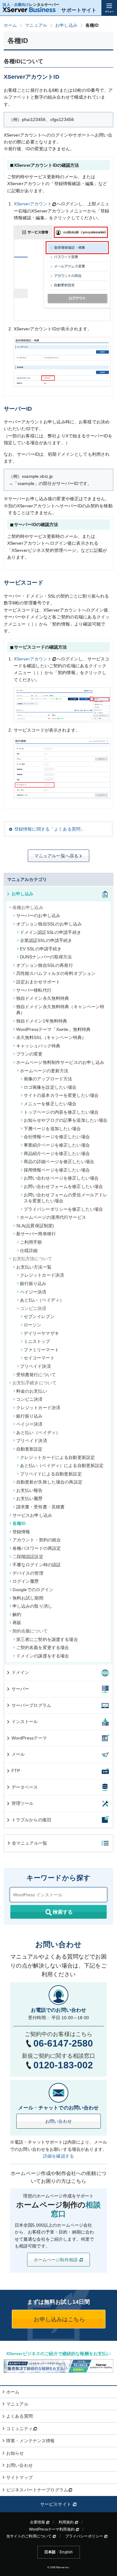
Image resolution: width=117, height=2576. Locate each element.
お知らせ (15, 2453)
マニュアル (17, 2404)
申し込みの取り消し (32, 1606)
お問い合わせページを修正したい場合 (61, 1178)
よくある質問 (19, 2416)
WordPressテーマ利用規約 (52, 2529)
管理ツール (23, 1803)
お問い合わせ (58, 2121)
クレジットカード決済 (42, 1275)
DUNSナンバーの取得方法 (46, 957)
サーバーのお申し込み (38, 915)
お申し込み (23, 894)
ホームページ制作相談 (56, 2260)
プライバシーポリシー (85, 2536)
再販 (17, 1623)
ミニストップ (37, 1341)
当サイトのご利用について (29, 2536)
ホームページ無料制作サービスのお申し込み (60, 1062)
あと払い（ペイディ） (42, 1300)
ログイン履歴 (26, 1581)
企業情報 (38, 2522)
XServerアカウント (33, 204)
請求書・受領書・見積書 (41, 1507)
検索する (63, 1912)
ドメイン (20, 1672)
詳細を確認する (58, 2156)
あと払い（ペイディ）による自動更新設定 (62, 1465)
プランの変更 (29, 1054)
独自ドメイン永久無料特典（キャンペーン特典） (60, 1010)
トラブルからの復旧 (31, 1820)
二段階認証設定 (28, 1557)
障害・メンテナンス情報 (31, 2441)
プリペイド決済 (35, 1366)
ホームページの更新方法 (44, 1071)
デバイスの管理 (28, 1573)
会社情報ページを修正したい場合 (57, 1137)
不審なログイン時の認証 (37, 1565)
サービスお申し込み (32, 1515)
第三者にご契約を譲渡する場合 (47, 1639)
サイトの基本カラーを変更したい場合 (61, 1095)
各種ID (19, 1523)
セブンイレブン (39, 1316)
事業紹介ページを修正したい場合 (57, 1145)
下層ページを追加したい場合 (52, 1129)
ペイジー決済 (33, 1292)
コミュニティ (19, 2429)
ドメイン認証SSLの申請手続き (51, 932)
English (66, 2552)
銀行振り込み (33, 1283)
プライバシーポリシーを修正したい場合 (63, 1209)
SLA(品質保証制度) (35, 1226)
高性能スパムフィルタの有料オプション (56, 973)
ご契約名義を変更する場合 (43, 1647)
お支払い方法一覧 (34, 1267)
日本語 (50, 2552)
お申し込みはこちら (58, 2319)
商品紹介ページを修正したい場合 (57, 1153)
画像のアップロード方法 (48, 1079)
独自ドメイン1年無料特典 (42, 1021)
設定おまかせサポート (38, 982)
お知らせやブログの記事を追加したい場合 (66, 1120)
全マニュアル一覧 (29, 1843)
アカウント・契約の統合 (37, 1540)
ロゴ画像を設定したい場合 (50, 1087)
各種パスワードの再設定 (37, 1548)
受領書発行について (36, 1375)
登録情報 (21, 1532)
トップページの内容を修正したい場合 (61, 1112)
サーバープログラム (31, 1705)
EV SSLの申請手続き (41, 949)
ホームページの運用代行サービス (53, 1217)
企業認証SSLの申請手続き (46, 940)
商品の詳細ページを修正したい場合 (59, 1162)
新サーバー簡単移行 (36, 1234)
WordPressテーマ (29, 1738)
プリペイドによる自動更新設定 (51, 1474)
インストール (25, 1721)
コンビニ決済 (29, 1399)
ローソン (33, 1325)
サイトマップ (19, 2477)
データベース (25, 1787)
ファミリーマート (41, 1350)
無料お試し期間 (28, 1598)
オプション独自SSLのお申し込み (49, 924)
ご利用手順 (31, 1242)
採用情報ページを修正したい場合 (57, 1170)
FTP (16, 1771)
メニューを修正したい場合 (50, 1104)
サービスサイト (56, 2504)
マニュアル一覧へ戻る (56, 856)
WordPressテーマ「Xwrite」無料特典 (53, 1029)
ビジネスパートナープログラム (37, 2490)
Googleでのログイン (33, 1590)
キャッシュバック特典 (38, 1046)
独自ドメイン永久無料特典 (43, 998)
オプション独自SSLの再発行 (45, 965)
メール (18, 1754)
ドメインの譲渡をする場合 (43, 1656)
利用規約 (67, 2522)
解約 (17, 1614)
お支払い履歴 (29, 1498)
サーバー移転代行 (34, 990)
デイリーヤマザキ (41, 1333)
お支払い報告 (29, 1490)
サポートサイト (79, 10)
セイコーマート (39, 1358)
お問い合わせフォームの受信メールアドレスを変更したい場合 (66, 1198)
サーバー (20, 1689)
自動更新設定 (29, 1449)
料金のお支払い (32, 1391)
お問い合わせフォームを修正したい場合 (63, 1186)
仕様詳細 (29, 1251)
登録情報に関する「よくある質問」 (50, 829)
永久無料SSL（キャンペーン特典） (51, 1037)
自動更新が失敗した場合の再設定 (49, 1482)
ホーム (13, 2392)
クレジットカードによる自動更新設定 (57, 1457)
